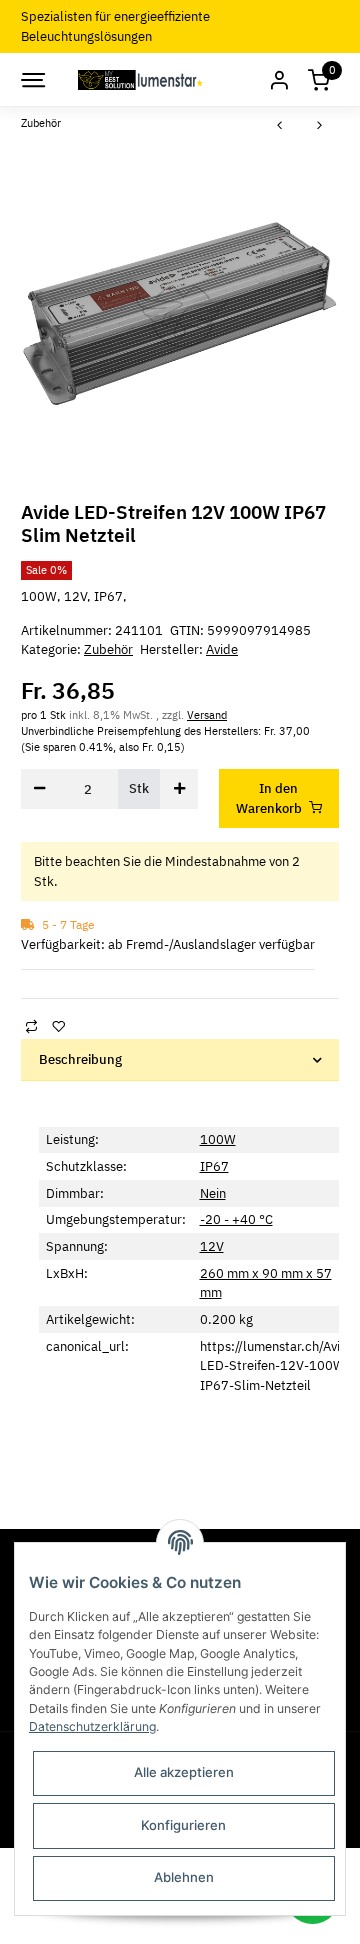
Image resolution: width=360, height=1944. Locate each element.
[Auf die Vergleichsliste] (31, 1026)
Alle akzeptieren (184, 1772)
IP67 (214, 1166)
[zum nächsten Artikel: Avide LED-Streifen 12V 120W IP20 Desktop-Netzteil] (320, 126)
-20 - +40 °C (236, 1219)
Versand (207, 715)
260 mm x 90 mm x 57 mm (266, 1283)
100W (218, 1139)
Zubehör (108, 649)
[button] (279, 79)
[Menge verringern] (40, 788)
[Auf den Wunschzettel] (58, 1026)
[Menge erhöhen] (179, 788)
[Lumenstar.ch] (141, 80)
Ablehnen (184, 1877)
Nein (213, 1193)
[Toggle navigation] (32, 80)
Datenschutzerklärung (92, 1726)
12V (212, 1246)
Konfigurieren (183, 1825)
